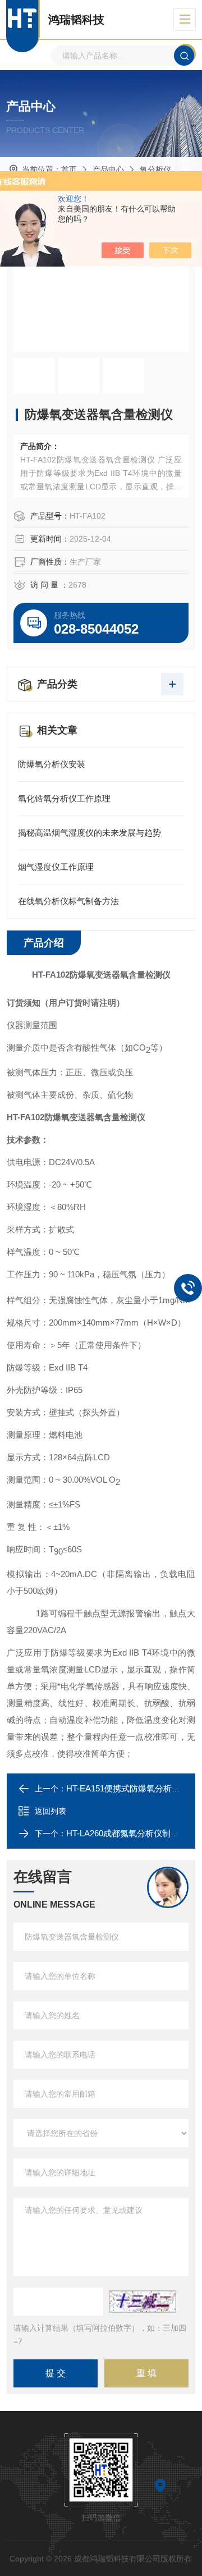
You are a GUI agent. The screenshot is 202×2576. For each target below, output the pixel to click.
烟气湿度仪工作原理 (56, 867)
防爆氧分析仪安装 (52, 764)
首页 (69, 169)
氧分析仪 (155, 169)
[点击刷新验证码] (143, 2302)
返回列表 (50, 1811)
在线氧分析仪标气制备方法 (68, 901)
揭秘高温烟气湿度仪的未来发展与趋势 (89, 833)
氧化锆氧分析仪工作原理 (64, 798)
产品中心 (108, 169)
